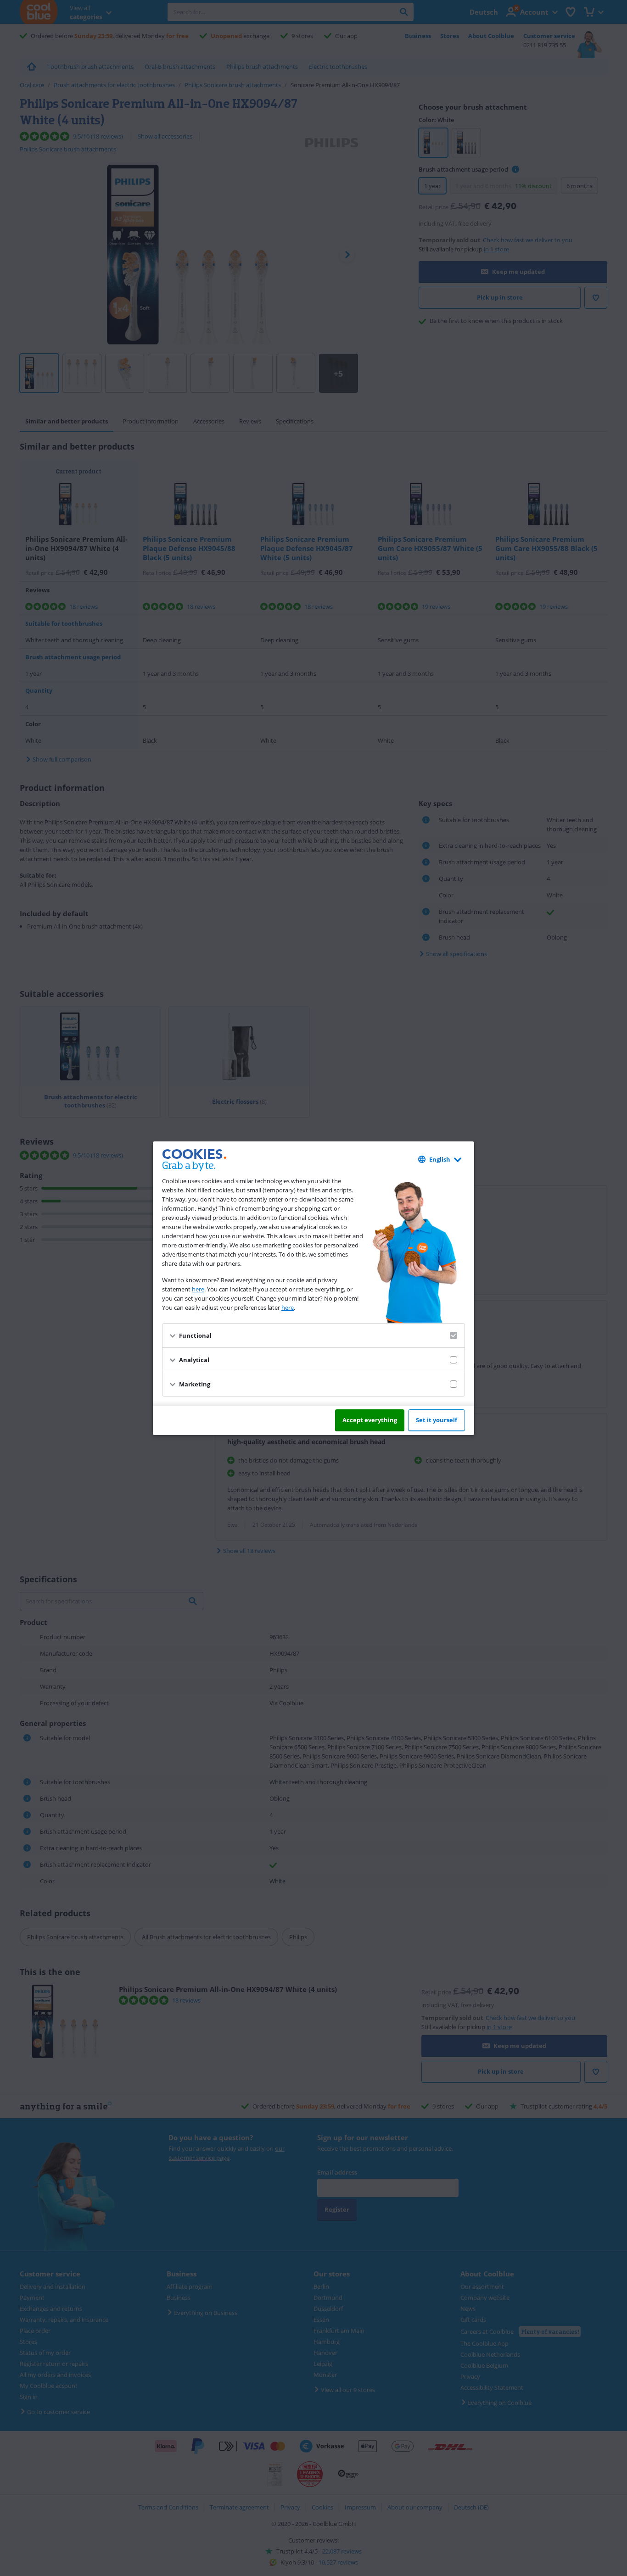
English (440, 1159)
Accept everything (370, 1420)
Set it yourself (437, 1420)
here (198, 1289)
